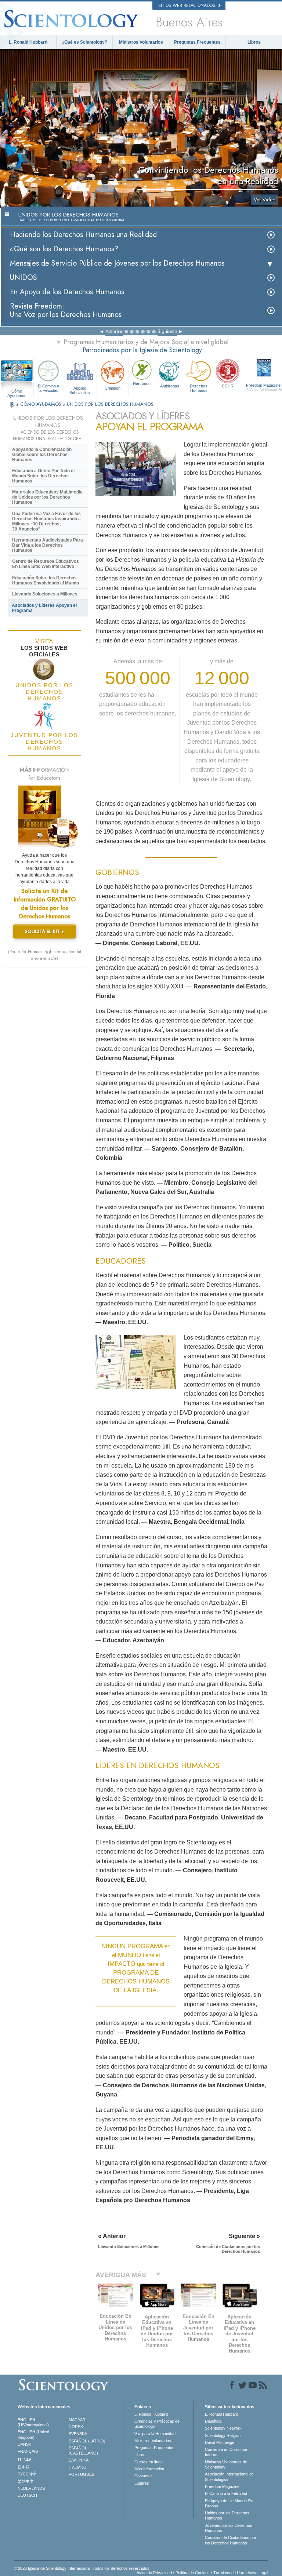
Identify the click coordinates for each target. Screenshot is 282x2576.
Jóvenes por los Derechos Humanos (229, 2528)
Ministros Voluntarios (141, 42)
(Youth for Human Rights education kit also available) (45, 955)
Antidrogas (170, 386)
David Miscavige (220, 2442)
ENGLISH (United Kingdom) (33, 2434)
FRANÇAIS (28, 2451)
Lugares (142, 2483)
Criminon (113, 388)
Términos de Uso (229, 2573)
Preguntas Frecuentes (197, 42)
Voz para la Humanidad (155, 2434)
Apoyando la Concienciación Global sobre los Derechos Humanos (42, 455)
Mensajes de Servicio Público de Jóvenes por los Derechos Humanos (117, 263)
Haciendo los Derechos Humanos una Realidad (83, 235)
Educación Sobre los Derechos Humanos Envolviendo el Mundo (46, 580)
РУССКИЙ (27, 2474)
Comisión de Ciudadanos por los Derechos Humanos (231, 2540)
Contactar (143, 2476)
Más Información (149, 2469)
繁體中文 (26, 2481)
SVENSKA (78, 2434)
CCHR (228, 386)
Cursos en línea (149, 2462)
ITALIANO (78, 2467)
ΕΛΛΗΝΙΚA (79, 2460)
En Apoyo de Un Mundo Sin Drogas (229, 2503)
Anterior (114, 331)
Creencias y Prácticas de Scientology (157, 2424)
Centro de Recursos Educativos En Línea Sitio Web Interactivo (46, 564)
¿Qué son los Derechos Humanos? (64, 249)
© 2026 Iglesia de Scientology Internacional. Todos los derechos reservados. (82, 2568)
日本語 (24, 2467)
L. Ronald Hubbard (28, 42)
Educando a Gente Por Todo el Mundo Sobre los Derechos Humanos (43, 476)
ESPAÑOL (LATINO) (87, 2441)
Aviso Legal (258, 2573)
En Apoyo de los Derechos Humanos (67, 292)
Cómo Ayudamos (17, 391)
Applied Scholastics (80, 390)
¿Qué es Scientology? (84, 42)
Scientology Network (223, 2428)
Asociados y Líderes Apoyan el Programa (44, 608)
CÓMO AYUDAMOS (41, 404)
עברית (24, 2459)
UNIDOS (23, 278)
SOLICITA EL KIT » (44, 931)
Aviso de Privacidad (154, 2573)
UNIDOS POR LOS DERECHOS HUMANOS (110, 404)
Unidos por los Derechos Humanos (227, 2515)
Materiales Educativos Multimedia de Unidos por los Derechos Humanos (47, 497)
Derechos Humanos (199, 388)
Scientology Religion (223, 2435)
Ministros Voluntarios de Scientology (226, 2464)
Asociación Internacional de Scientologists (229, 2477)
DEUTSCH (27, 2495)
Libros (254, 42)
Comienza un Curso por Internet (226, 2452)
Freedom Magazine (222, 2486)
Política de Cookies (193, 2573)
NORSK (76, 2427)
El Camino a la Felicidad (48, 388)
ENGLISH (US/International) (33, 2422)
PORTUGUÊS (82, 2474)
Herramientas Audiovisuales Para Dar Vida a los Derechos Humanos (48, 545)
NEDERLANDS (31, 2488)
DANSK (24, 2444)
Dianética (213, 2421)
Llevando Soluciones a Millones (45, 594)
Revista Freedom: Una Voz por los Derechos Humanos (66, 310)
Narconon (142, 383)
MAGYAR (77, 2420)
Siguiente (167, 331)
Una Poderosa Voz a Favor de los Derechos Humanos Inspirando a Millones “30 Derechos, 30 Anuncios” (46, 521)
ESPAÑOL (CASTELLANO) (83, 2451)
